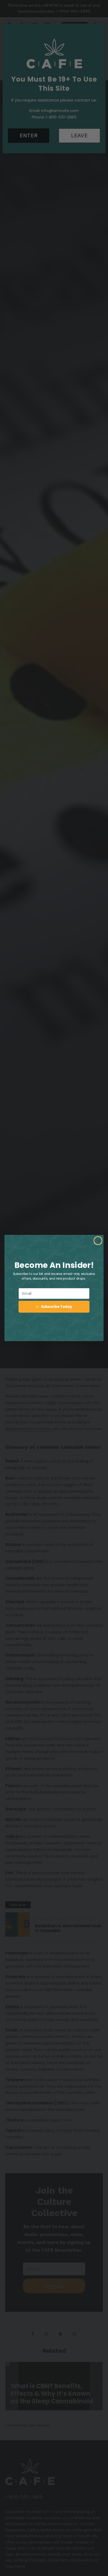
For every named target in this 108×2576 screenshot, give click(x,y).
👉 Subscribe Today (54, 1306)
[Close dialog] (98, 1241)
